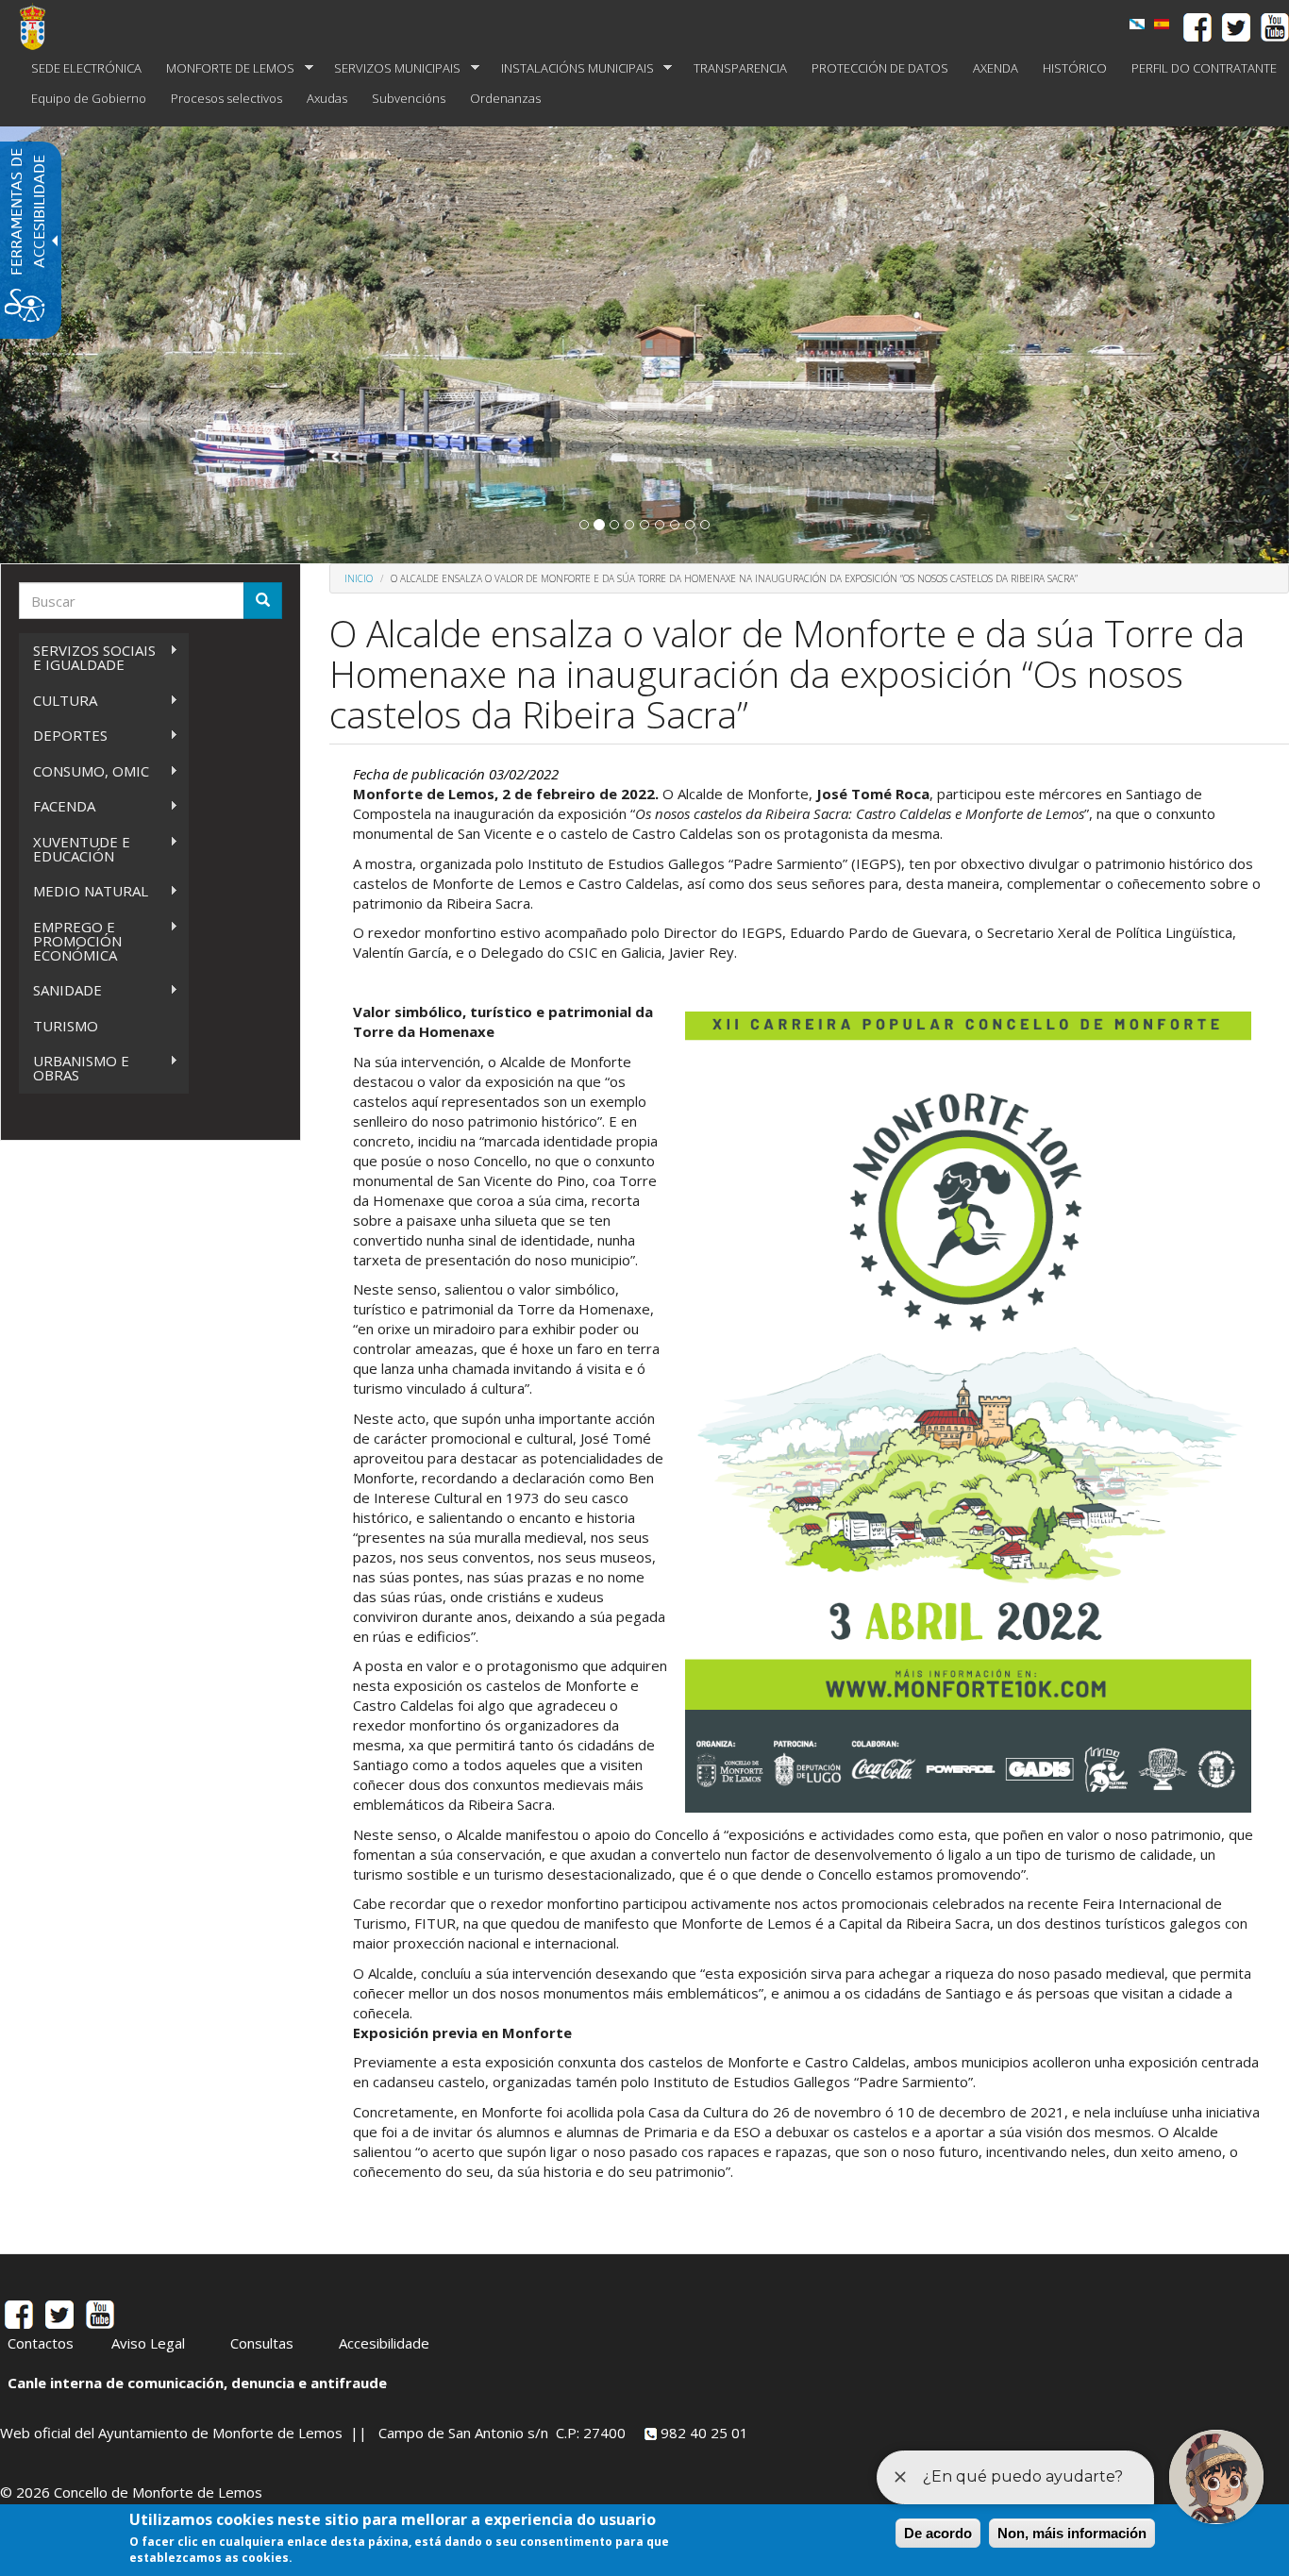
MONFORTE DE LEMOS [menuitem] (224, 68)
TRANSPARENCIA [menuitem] (740, 68)
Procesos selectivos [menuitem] (226, 98)
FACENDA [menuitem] (57, 806)
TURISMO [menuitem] (66, 1026)
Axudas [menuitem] (327, 98)
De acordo (938, 2533)
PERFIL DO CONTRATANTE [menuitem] (1204, 68)
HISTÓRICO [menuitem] (1075, 68)
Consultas (262, 2343)
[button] (584, 525)
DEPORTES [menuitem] (63, 736)
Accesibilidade (384, 2343)
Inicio (359, 578)
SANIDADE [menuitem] (60, 990)
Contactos (41, 2343)
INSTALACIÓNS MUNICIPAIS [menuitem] (571, 68)
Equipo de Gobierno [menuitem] (89, 98)
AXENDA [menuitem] (996, 68)
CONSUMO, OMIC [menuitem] (84, 771)
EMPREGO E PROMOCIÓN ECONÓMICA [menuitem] (70, 941)
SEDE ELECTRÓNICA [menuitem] (86, 68)
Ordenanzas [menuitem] (505, 98)
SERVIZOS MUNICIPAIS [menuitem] (391, 68)
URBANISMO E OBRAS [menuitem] (74, 1068)
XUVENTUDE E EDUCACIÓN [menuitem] (75, 849)
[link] (1137, 24)
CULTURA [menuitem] (58, 701)
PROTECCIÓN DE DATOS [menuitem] (880, 68)
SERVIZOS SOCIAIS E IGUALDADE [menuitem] (87, 657)
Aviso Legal (148, 2343)
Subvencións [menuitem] (409, 98)
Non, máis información (1072, 2533)
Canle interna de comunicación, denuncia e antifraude (197, 2383)
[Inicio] (40, 26)
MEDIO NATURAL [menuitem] (84, 891)
